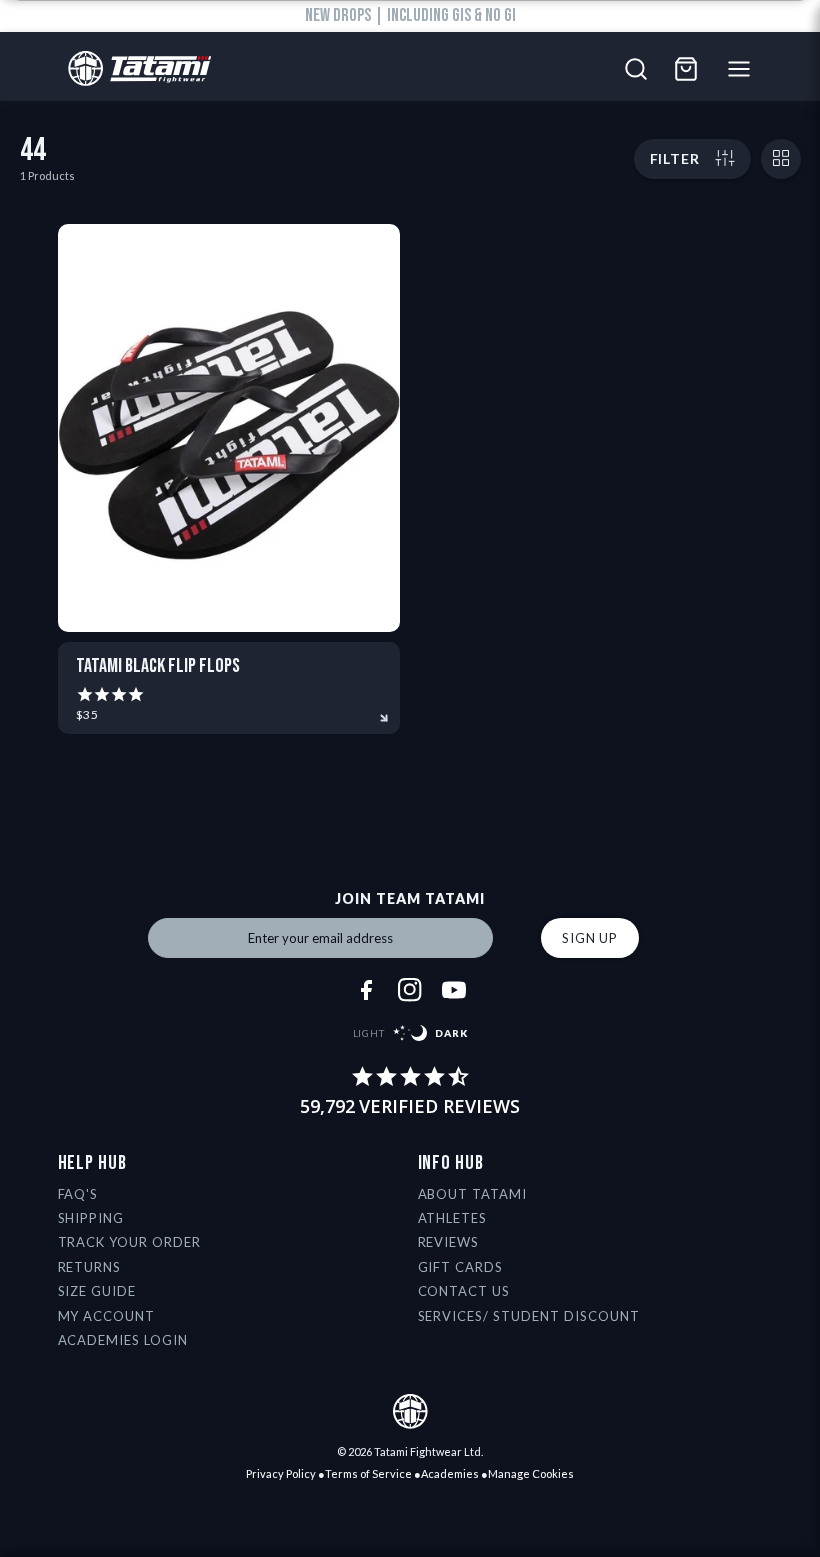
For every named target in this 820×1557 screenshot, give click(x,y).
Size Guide (97, 1291)
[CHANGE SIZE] (781, 159)
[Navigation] (744, 69)
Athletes (453, 1218)
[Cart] (686, 69)
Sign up (590, 938)
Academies (450, 1473)
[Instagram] (410, 990)
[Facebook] (366, 990)
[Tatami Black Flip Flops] (229, 428)
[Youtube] (454, 990)
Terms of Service (368, 1473)
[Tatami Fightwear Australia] (134, 69)
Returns (90, 1267)
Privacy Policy (281, 1473)
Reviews (449, 1242)
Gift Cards (461, 1267)
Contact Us (464, 1291)
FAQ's (78, 1194)
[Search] (636, 69)
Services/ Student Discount (529, 1316)
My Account (107, 1316)
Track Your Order (130, 1242)
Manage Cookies (531, 1473)
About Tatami (473, 1194)
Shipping (91, 1218)
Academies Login (123, 1340)
